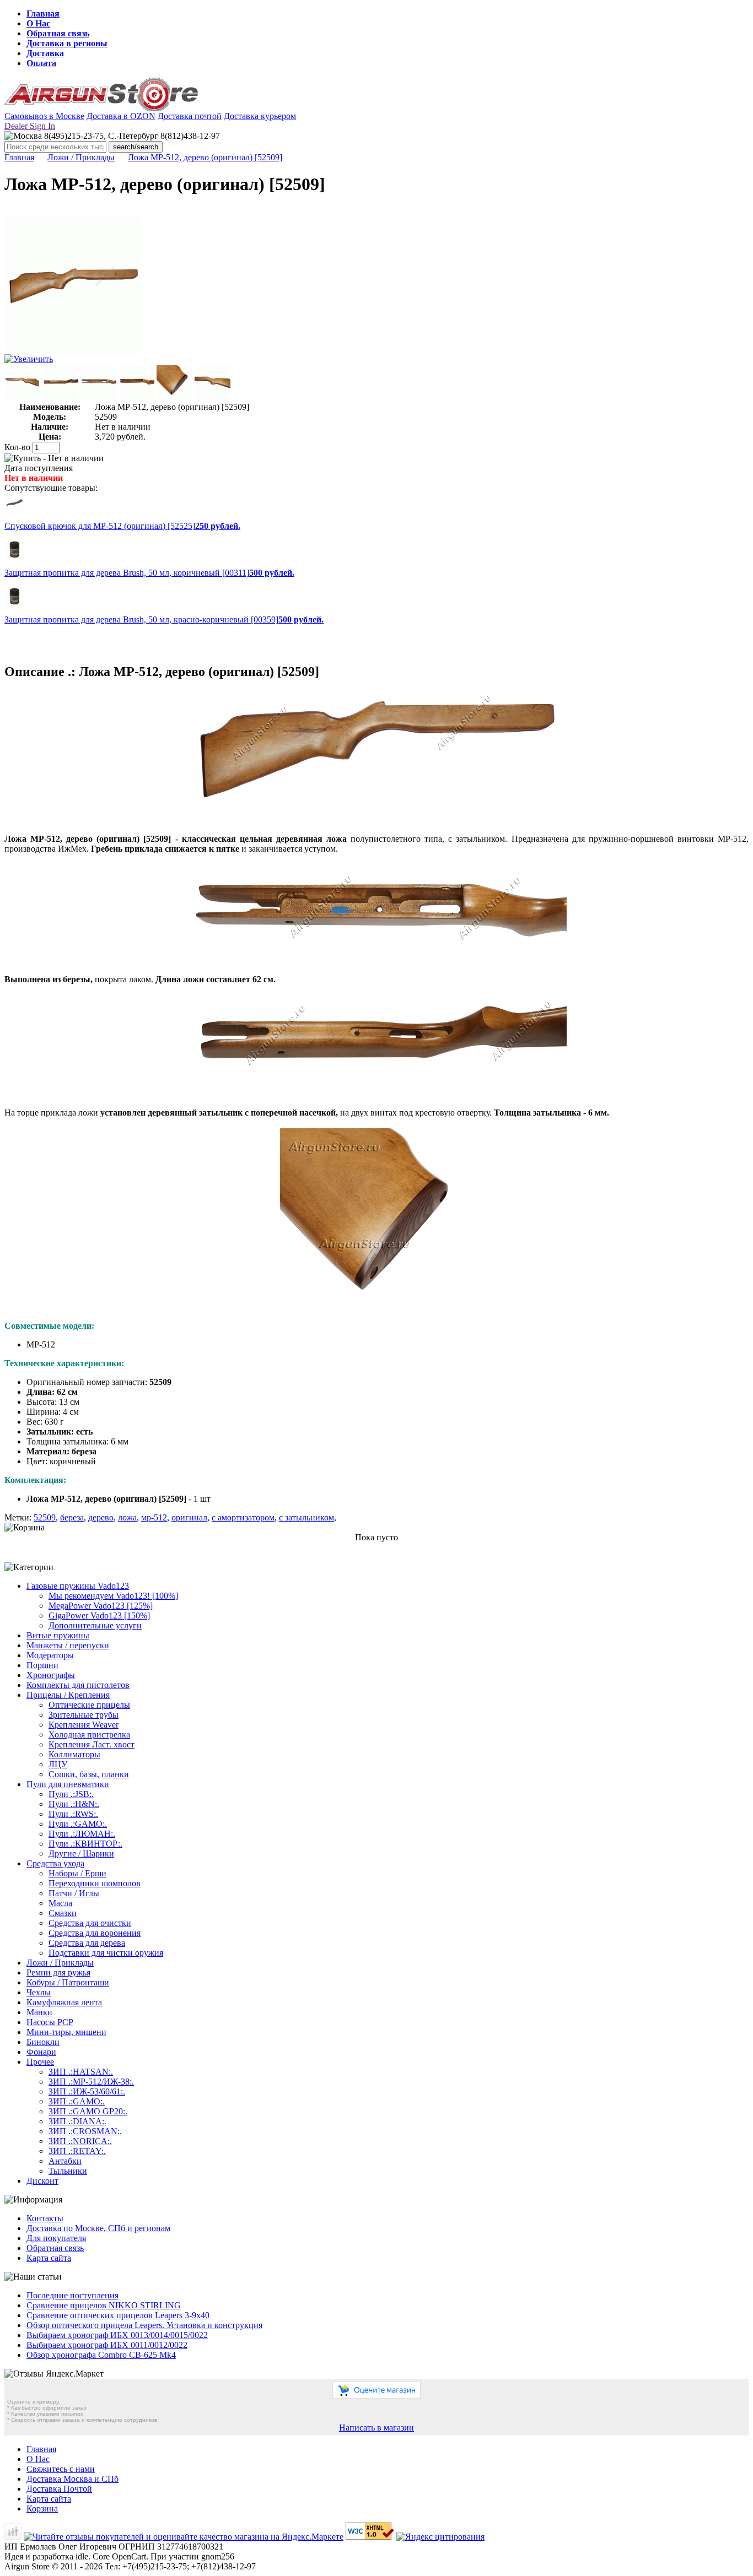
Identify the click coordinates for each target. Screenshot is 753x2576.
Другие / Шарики (81, 1853)
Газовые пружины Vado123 (78, 1586)
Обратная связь (58, 33)
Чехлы (39, 1992)
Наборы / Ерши (77, 1873)
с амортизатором (243, 1517)
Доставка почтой (190, 116)
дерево (101, 1517)
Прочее (40, 2062)
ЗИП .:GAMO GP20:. (88, 2111)
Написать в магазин (376, 2428)
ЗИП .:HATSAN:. (81, 2072)
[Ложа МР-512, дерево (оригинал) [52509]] (73, 351)
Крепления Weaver (84, 1725)
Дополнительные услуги (95, 1625)
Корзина (42, 2509)
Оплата (41, 63)
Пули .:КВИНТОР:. (85, 1844)
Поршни (42, 1665)
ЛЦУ (58, 1764)
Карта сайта (49, 2258)
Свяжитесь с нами (61, 2469)
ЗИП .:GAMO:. (77, 2101)
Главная (43, 13)
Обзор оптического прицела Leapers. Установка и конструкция (144, 2325)
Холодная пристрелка (89, 1735)
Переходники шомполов (95, 1883)
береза (72, 1517)
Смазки (63, 1913)
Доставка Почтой (59, 2489)
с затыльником (306, 1517)
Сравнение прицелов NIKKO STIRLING (104, 2305)
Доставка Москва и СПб (72, 2479)
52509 (45, 1517)
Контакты (45, 2218)
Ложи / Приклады (81, 157)
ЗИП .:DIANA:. (77, 2121)
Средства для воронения (95, 1933)
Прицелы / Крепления (68, 1695)
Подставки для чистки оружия (106, 1953)
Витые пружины (58, 1635)
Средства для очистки (90, 1923)
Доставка (45, 53)
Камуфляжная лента (64, 2002)
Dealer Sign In (30, 126)
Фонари (41, 2052)
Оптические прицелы (89, 1705)
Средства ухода (55, 1863)
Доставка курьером (260, 116)
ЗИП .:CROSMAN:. (85, 2131)
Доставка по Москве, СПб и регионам (98, 2228)
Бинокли (43, 2042)
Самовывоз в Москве (44, 116)
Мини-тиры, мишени (66, 2032)
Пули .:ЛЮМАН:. (82, 1834)
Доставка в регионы (67, 43)
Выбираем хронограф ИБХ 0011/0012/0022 (107, 2345)
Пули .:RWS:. (73, 1814)
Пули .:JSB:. (71, 1794)
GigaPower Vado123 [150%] (99, 1616)
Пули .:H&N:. (74, 1804)
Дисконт (42, 2181)
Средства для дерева (87, 1943)
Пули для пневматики (68, 1784)
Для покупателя (56, 2238)
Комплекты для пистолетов (78, 1685)
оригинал (189, 1517)
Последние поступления (72, 2295)
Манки (39, 2012)
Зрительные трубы (84, 1715)
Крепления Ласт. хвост (92, 1744)
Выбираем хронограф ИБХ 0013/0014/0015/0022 (117, 2335)
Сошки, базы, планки (89, 1774)
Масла (60, 1903)
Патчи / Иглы (74, 1893)
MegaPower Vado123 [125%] (101, 1606)
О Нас (38, 23)
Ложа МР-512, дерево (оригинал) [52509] (205, 157)
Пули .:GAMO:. (78, 1824)
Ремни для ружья (58, 1972)
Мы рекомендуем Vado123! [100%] (113, 1596)
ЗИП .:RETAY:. (77, 2151)
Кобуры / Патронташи (68, 1982)
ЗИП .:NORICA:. (80, 2141)
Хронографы (51, 1675)
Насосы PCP (50, 2022)
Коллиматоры (74, 1754)
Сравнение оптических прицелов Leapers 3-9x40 (118, 2315)
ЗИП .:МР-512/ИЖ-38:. (91, 2082)
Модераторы (50, 1655)
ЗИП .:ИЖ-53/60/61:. (87, 2091)
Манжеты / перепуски (68, 1645)
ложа (127, 1517)
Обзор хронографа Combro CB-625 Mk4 (101, 2355)
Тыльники (68, 2171)
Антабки (65, 2161)
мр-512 (154, 1517)
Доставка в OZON (121, 116)
